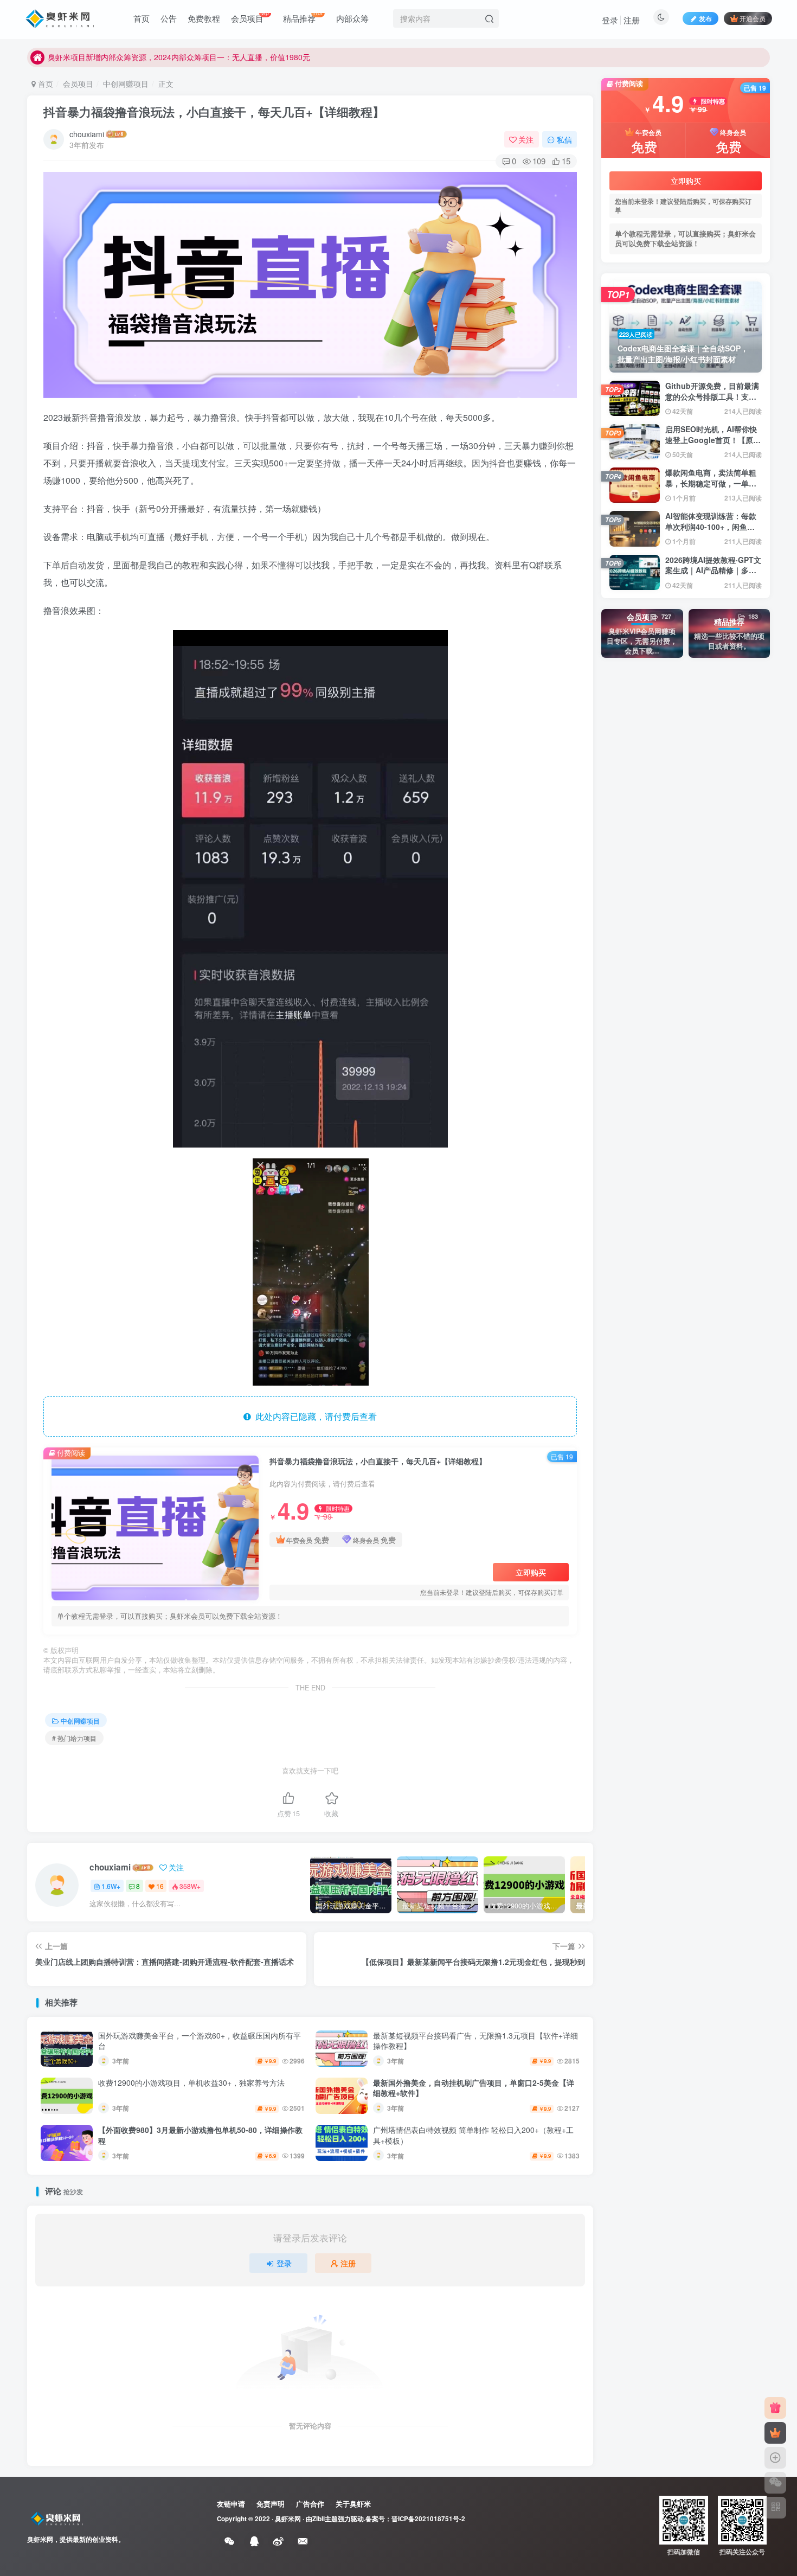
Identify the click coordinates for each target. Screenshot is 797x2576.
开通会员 (753, 18)
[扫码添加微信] (775, 2483)
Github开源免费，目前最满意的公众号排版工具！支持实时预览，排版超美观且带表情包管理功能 (712, 402)
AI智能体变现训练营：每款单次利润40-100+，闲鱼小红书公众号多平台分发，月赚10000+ (711, 532)
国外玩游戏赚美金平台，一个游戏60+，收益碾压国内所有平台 (200, 2041)
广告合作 (310, 2504)
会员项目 (78, 84)
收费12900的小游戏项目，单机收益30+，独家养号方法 (191, 2082)
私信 (564, 139)
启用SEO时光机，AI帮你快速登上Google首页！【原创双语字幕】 (713, 440)
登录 (610, 20)
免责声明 (271, 2504)
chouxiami (87, 134)
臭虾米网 (288, 2519)
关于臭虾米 (353, 2504)
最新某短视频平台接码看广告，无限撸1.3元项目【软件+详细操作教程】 (475, 2041)
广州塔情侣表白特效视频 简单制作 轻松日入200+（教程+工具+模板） (473, 2135)
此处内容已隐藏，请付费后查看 (314, 1416)
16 (160, 1886)
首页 (44, 84)
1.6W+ (111, 1886)
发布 (705, 18)
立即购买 (531, 1572)
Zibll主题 (325, 2519)
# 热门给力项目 (74, 1738)
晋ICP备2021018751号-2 (428, 2519)
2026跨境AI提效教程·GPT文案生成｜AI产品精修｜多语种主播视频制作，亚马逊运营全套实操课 (713, 576)
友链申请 (231, 2504)
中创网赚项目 (126, 84)
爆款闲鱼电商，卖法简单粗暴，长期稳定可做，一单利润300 (711, 483)
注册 (632, 20)
